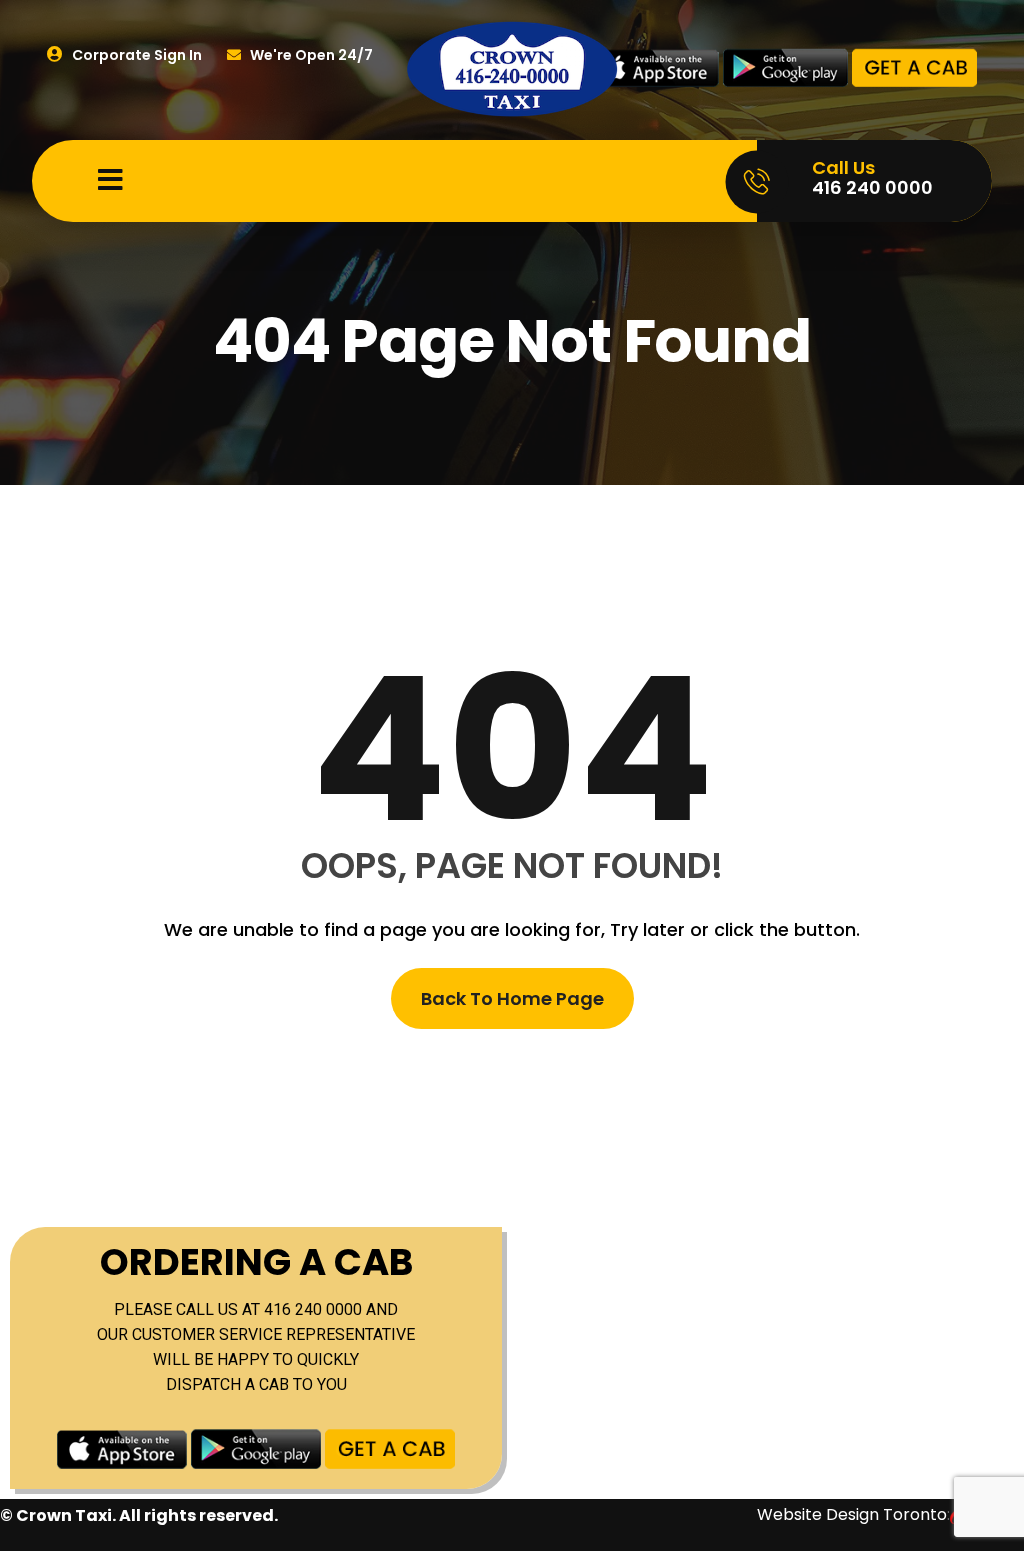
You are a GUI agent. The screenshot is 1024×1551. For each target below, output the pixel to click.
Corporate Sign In (135, 55)
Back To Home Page (512, 998)
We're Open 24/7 (310, 55)
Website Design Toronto (852, 1514)
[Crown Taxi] (512, 68)
